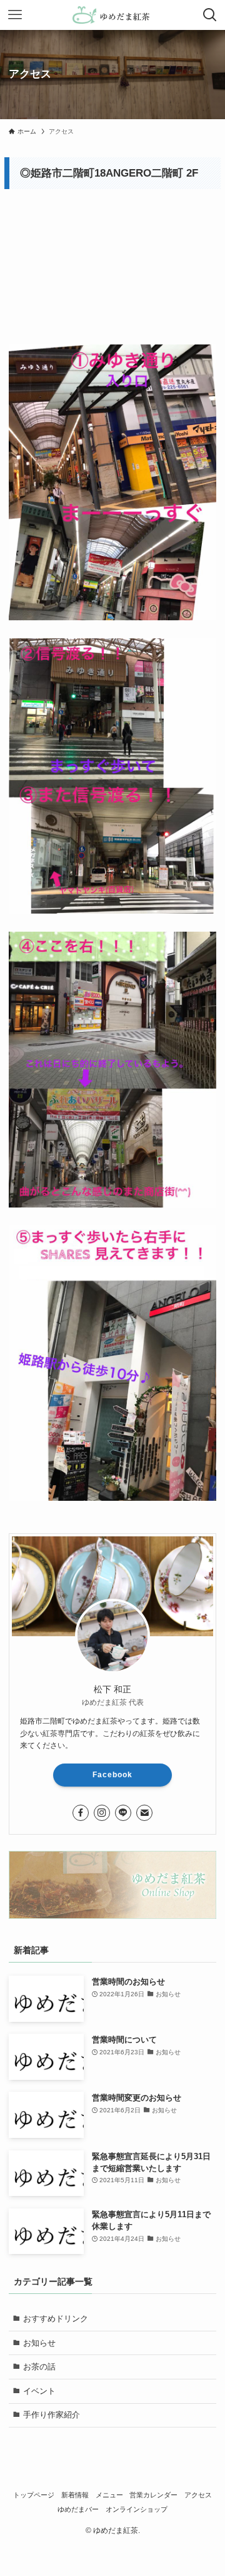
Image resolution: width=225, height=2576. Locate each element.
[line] (123, 1813)
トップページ (34, 2495)
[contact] (144, 1813)
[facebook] (81, 1813)
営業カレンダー (153, 2495)
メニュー (109, 2495)
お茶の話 (39, 2367)
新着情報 (75, 2495)
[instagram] (102, 1813)
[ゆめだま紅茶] (112, 15)
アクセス (198, 2495)
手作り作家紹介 (52, 2415)
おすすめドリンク (56, 2319)
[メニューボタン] (15, 15)
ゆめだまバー (78, 2509)
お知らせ (39, 2343)
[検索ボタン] (210, 15)
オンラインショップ (137, 2509)
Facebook (112, 1775)
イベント (39, 2391)
